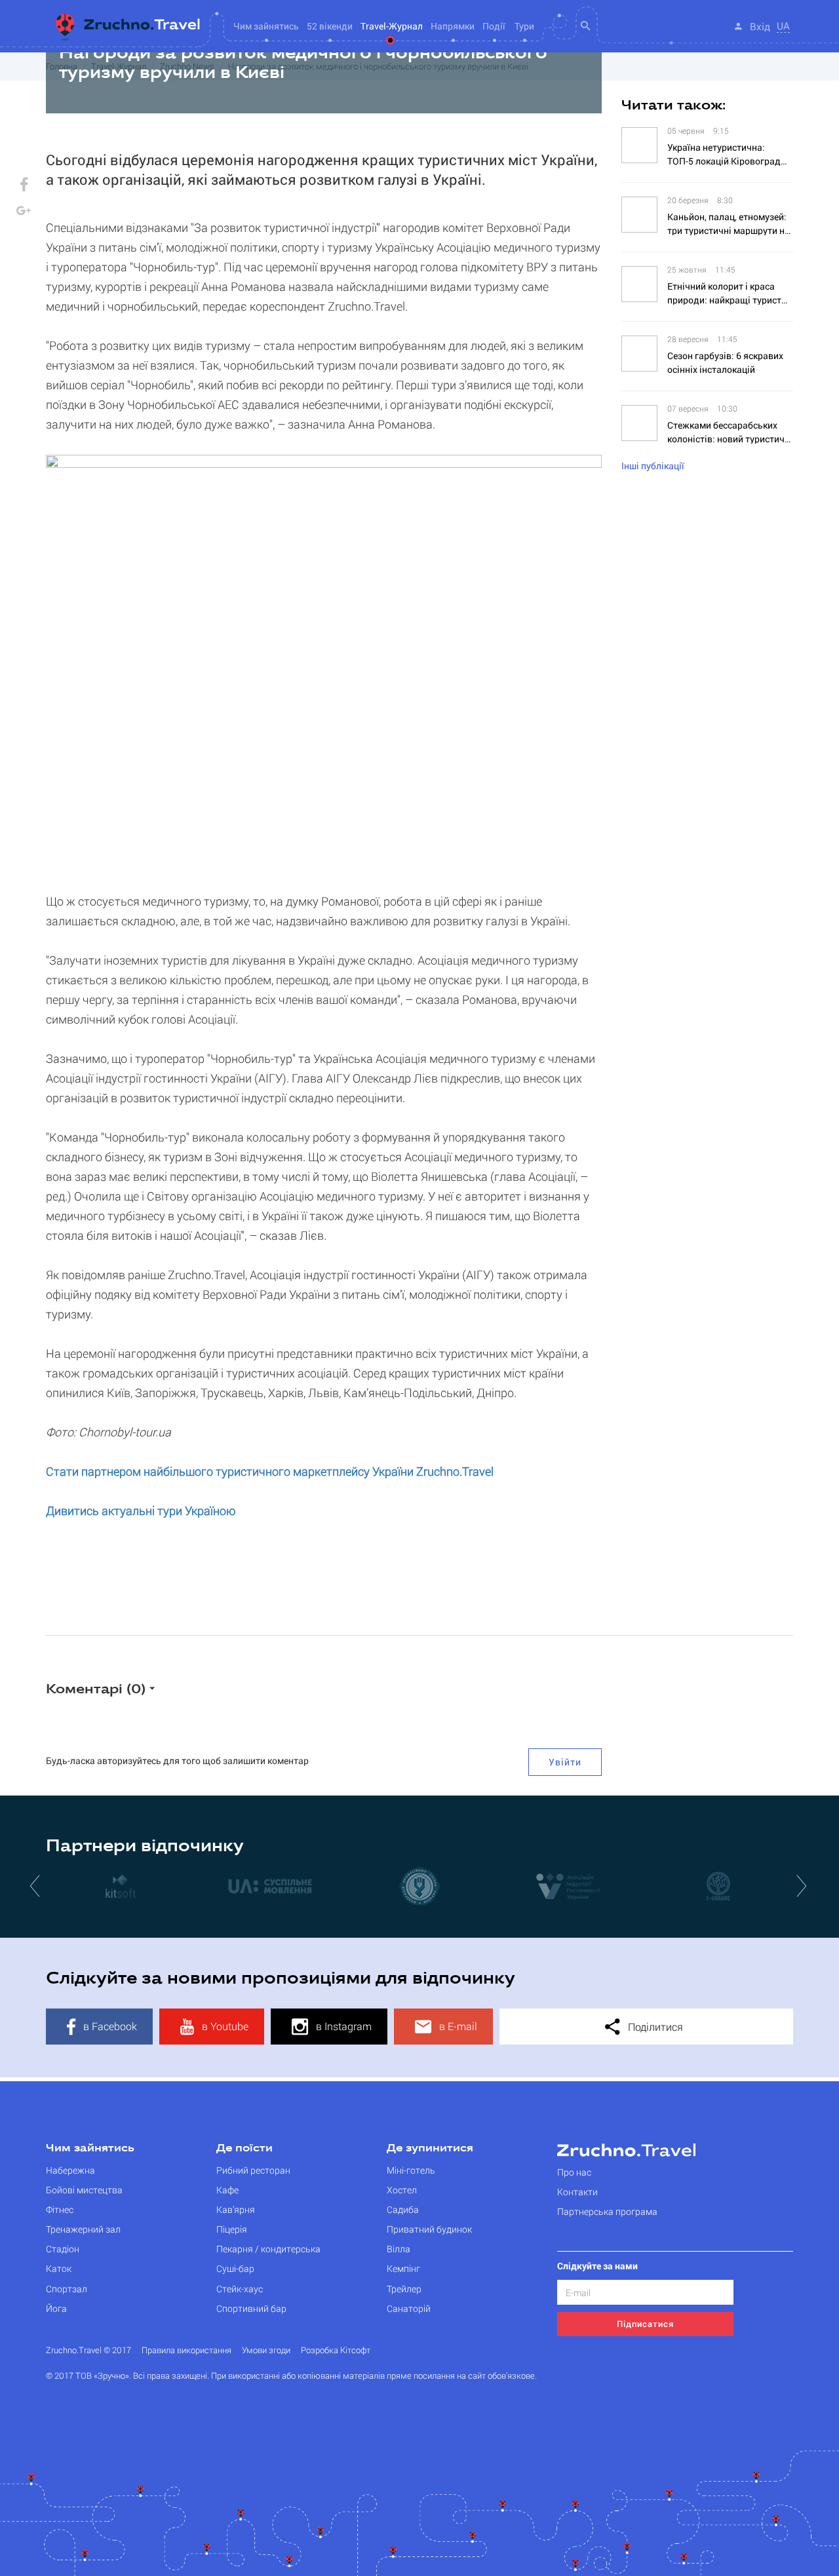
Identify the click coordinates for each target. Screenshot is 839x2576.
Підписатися (645, 2324)
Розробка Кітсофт (336, 2350)
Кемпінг (403, 2268)
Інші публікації (653, 466)
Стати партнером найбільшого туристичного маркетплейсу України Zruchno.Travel (270, 1471)
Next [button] (803, 1885)
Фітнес (60, 2209)
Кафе (227, 2190)
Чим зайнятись (90, 2149)
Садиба (403, 2209)
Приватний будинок (429, 2229)
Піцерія (232, 2229)
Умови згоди (266, 2350)
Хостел (402, 2190)
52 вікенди (330, 26)
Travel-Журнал (392, 26)
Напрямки (453, 26)
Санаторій (409, 2308)
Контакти (577, 2192)
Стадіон (63, 2249)
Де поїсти (244, 2149)
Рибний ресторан (253, 2170)
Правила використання (186, 2350)
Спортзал (67, 2289)
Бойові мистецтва (84, 2190)
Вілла (399, 2249)
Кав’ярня (236, 2209)
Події (494, 26)
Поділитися (654, 2027)
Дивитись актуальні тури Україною (141, 1510)
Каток (59, 2268)
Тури (524, 26)
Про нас (574, 2172)
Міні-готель (411, 2170)
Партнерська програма (607, 2211)
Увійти (565, 1762)
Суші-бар (235, 2268)
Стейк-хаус (240, 2289)
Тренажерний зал (83, 2229)
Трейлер (404, 2289)
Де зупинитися (430, 2149)
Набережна (70, 2170)
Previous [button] (36, 1885)
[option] (170, 1885)
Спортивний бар (251, 2308)
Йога (56, 2308)
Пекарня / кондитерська (268, 2249)
